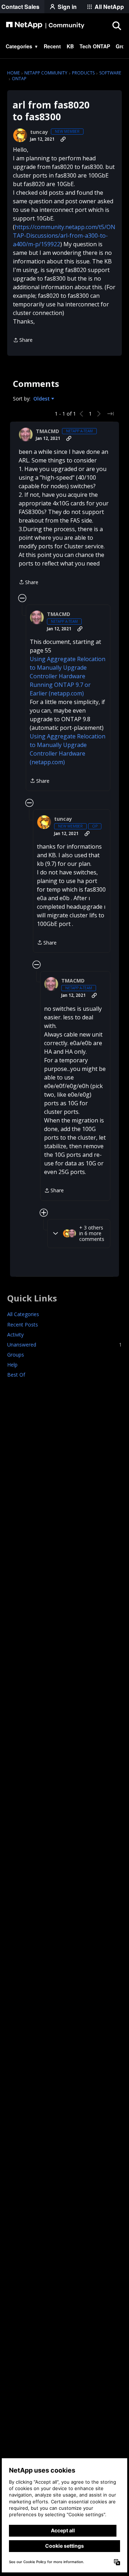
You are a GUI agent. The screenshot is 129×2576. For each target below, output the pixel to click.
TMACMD (47, 431)
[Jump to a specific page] (110, 414)
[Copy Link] (63, 139)
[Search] (116, 25)
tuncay (39, 132)
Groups (16, 1355)
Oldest (42, 399)
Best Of (16, 1375)
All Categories (23, 1314)
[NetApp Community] (45, 25)
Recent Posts (23, 1325)
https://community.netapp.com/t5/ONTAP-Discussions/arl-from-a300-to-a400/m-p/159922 (64, 236)
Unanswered (64, 1345)
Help (12, 1365)
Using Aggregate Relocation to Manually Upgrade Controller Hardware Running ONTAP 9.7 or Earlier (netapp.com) (68, 676)
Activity (15, 1335)
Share (23, 340)
